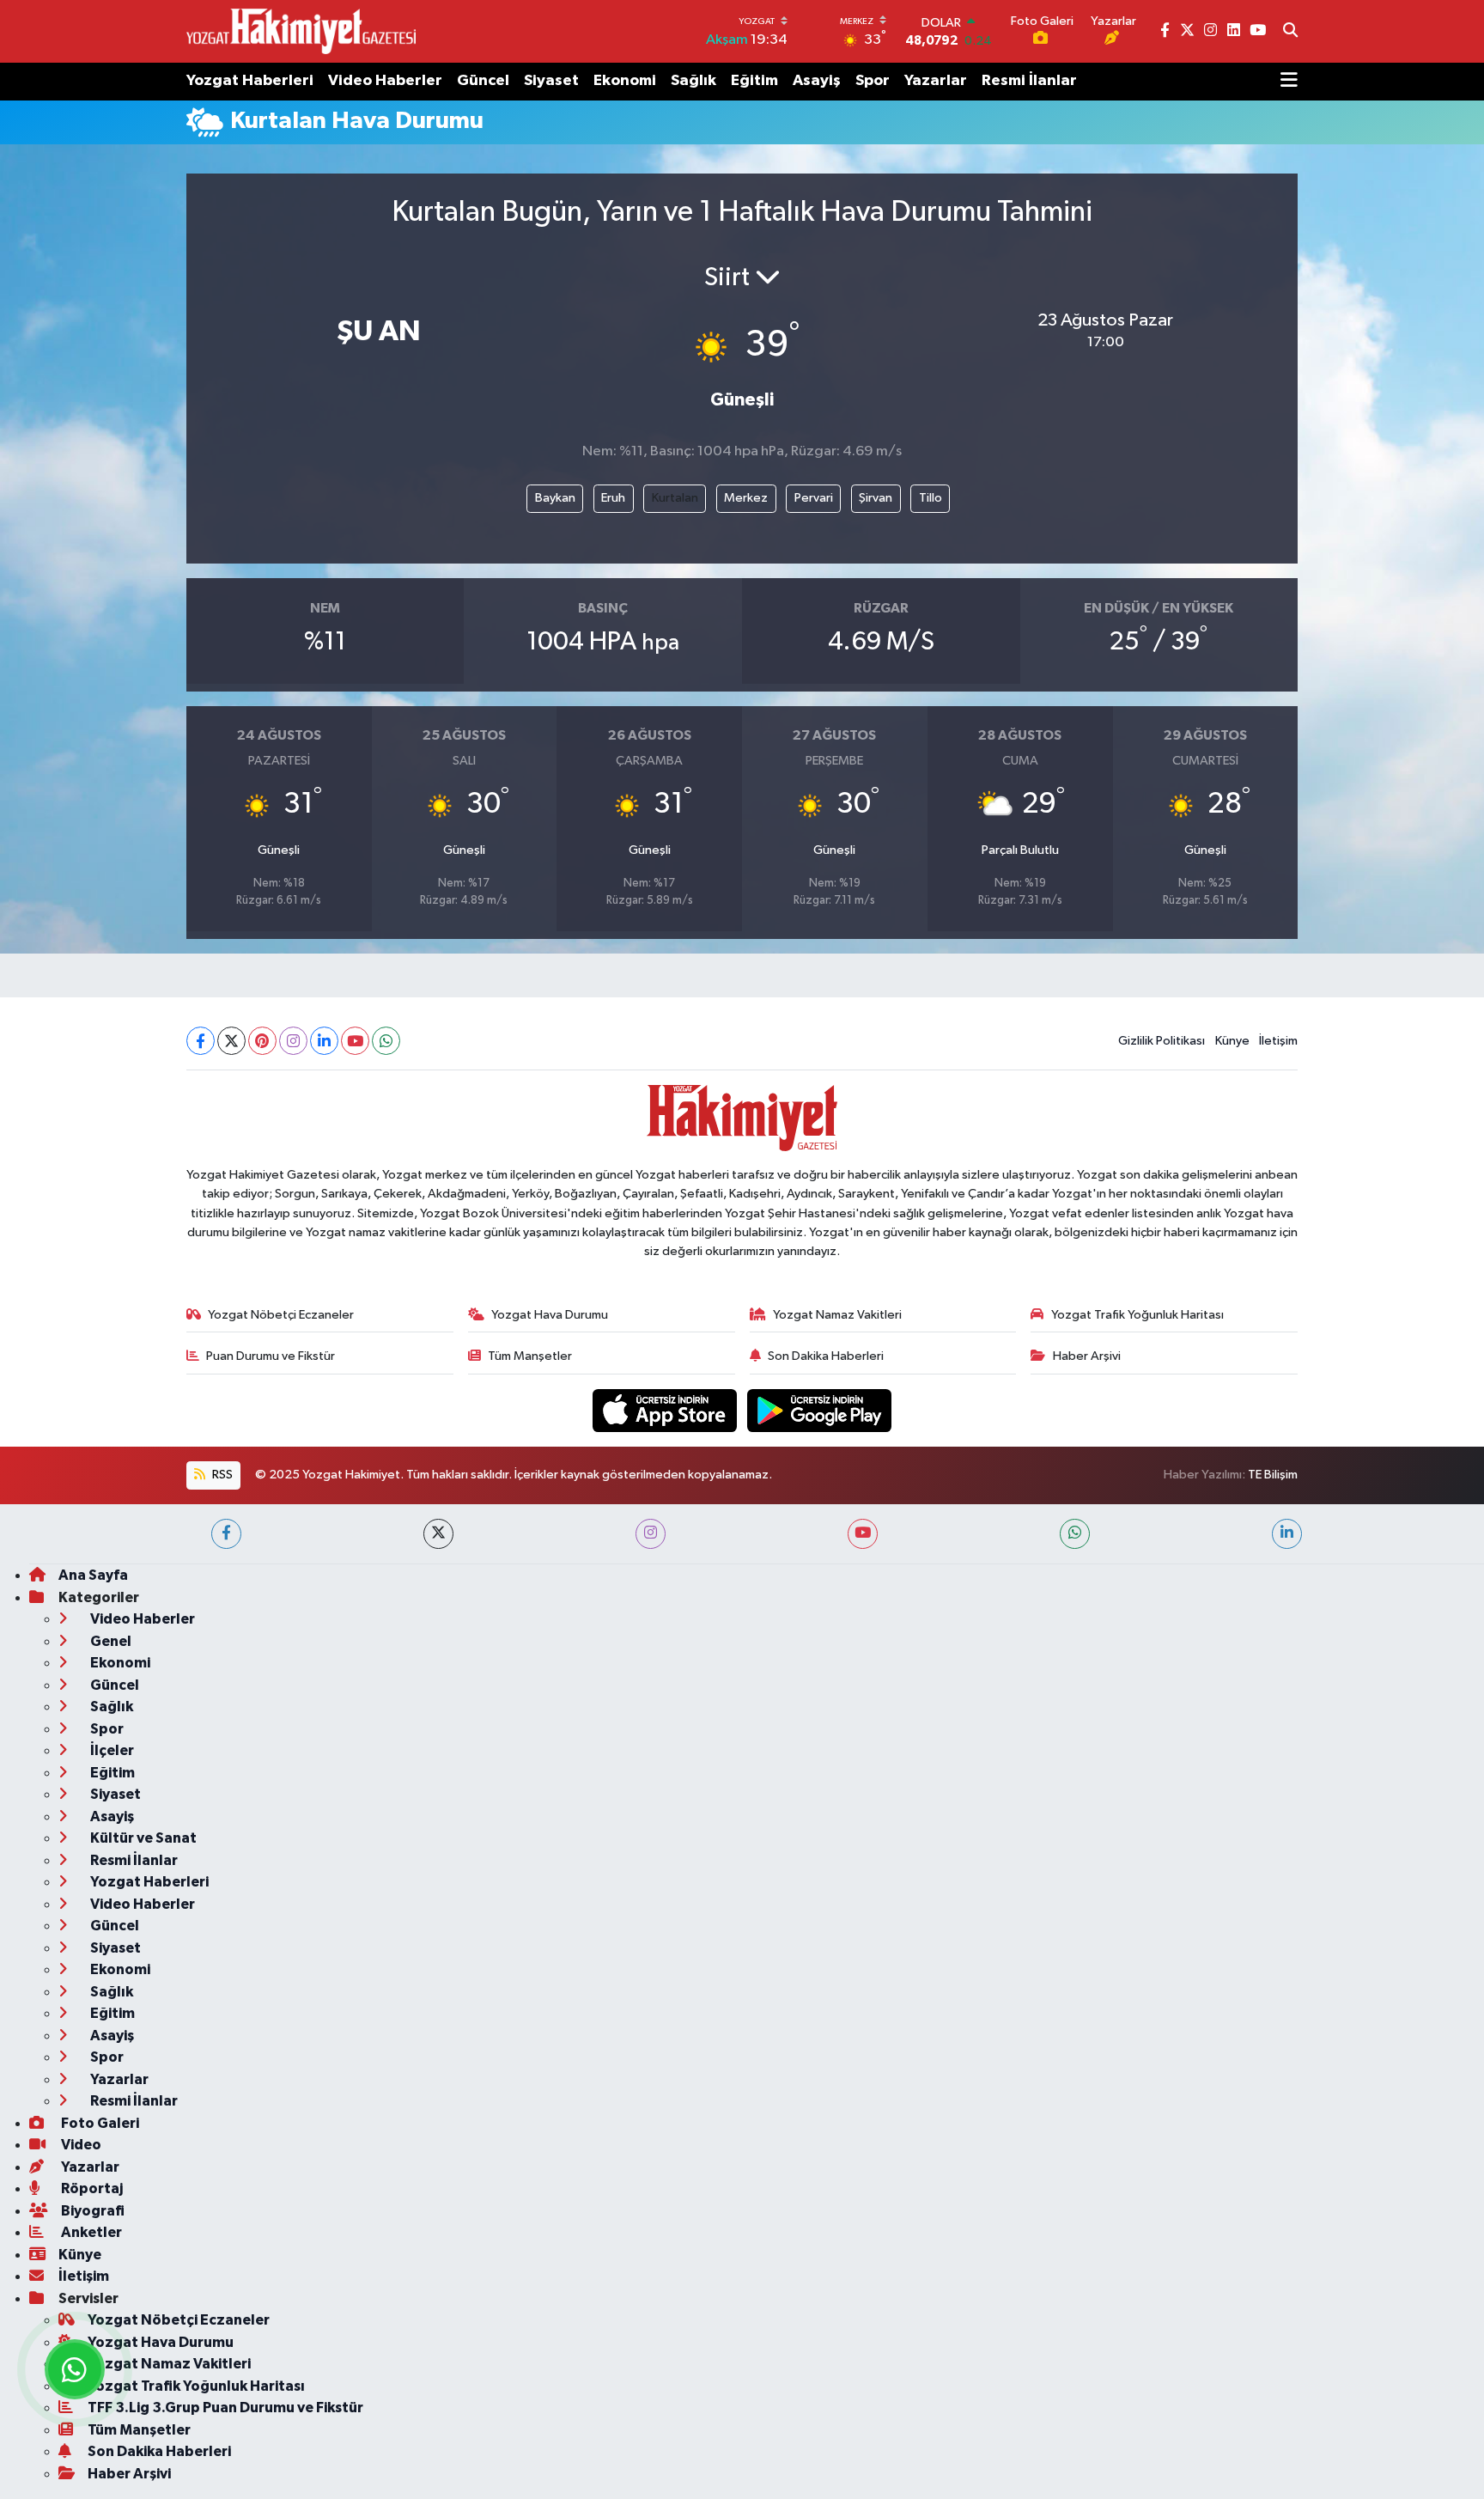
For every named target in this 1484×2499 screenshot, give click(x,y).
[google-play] (820, 1410)
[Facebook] (201, 1041)
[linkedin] (1287, 1534)
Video (80, 2145)
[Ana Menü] (1289, 82)
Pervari (814, 498)
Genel (109, 1641)
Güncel (483, 81)
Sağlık (693, 81)
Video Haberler (385, 81)
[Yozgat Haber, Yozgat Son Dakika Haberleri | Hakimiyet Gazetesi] (301, 31)
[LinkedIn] (324, 1041)
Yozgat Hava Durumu (550, 1315)
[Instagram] (293, 1041)
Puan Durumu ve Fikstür (271, 1356)
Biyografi (91, 2211)
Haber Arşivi (1087, 1356)
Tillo (931, 498)
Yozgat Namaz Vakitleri (837, 1315)
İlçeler (111, 1750)
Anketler (90, 2232)
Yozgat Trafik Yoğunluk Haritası (1137, 1315)
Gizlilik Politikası (1162, 1041)
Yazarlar (936, 81)
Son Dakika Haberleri (826, 1356)
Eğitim (754, 81)
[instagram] (651, 1534)
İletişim (1278, 1041)
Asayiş (817, 81)
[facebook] (226, 1534)
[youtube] (863, 1534)
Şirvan (876, 498)
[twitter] (438, 1534)
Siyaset (551, 81)
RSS (221, 1475)
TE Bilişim (1273, 1475)
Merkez (746, 498)
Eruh (613, 498)
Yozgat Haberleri (250, 81)
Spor (873, 81)
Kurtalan (675, 498)
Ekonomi (625, 81)
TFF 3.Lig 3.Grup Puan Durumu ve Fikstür (225, 2408)
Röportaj (91, 2188)
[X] (231, 1041)
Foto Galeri (99, 2123)
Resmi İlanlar (1029, 81)
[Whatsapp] (386, 1041)
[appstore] (666, 1410)
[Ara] (1290, 32)
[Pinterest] (262, 1041)
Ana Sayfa (93, 1575)
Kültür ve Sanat (142, 1838)
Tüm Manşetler (530, 1356)
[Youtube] (355, 1041)
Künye (1232, 1041)
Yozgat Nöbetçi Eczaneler (281, 1315)
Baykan (555, 498)
